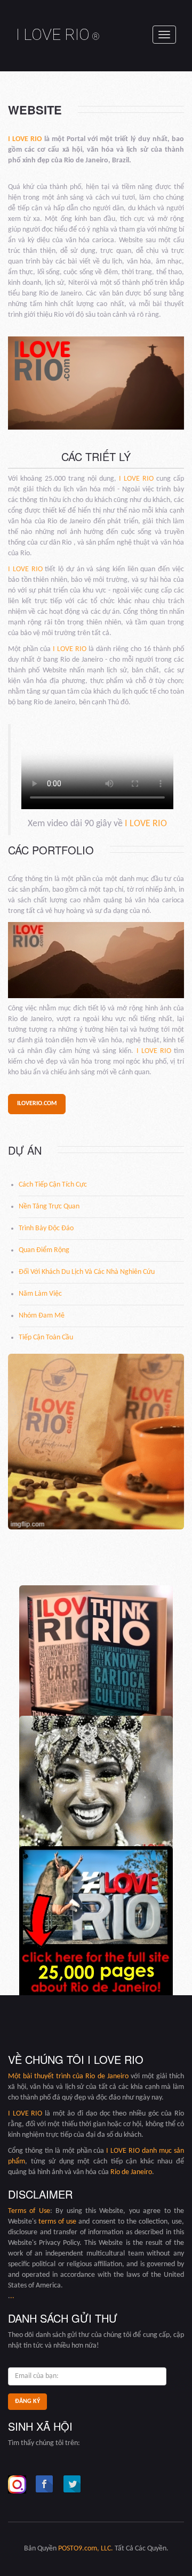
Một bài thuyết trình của (47, 2076)
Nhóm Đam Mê (42, 1316)
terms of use (57, 2222)
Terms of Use (29, 2211)
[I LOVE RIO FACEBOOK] (45, 2484)
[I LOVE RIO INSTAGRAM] (17, 2484)
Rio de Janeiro (107, 2076)
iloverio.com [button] (37, 1104)
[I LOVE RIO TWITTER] (73, 2484)
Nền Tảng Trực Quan (49, 1207)
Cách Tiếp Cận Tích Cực (53, 1185)
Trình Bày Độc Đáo (46, 1228)
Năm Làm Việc (40, 1294)
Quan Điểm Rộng (44, 1250)
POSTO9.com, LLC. (86, 2549)
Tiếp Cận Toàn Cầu (46, 1338)
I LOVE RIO (58, 34)
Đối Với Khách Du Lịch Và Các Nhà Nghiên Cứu (87, 1272)
